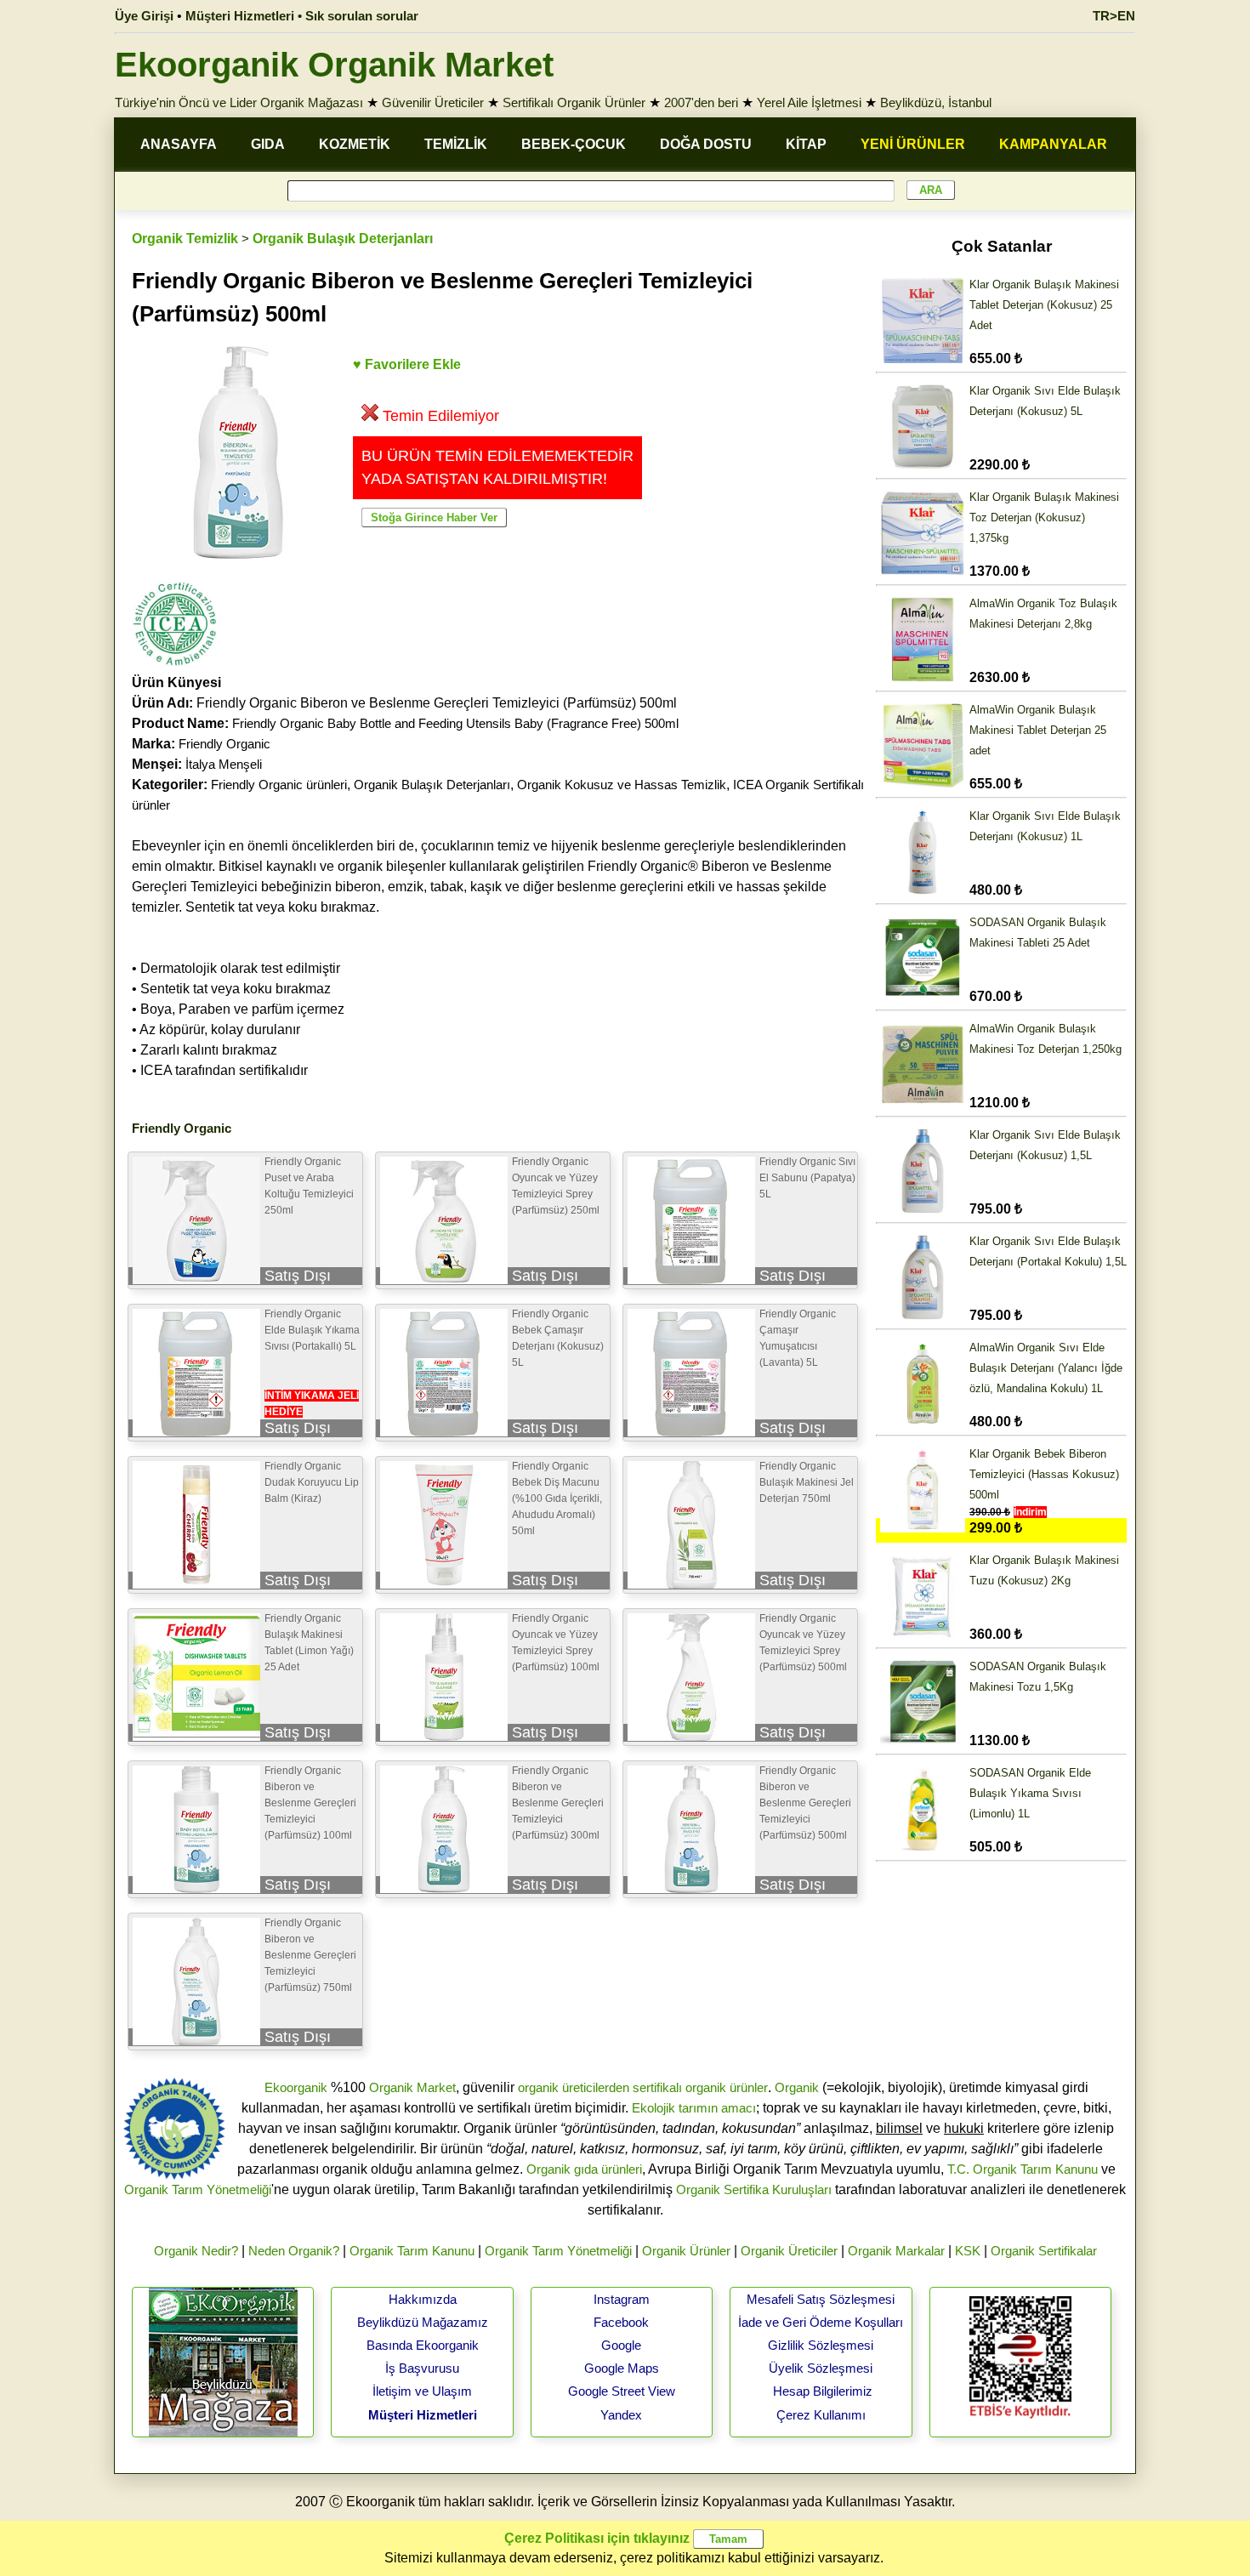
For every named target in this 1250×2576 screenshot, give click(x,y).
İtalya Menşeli (224, 764)
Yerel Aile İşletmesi (809, 102)
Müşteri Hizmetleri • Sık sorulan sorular (302, 16)
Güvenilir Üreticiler (433, 102)
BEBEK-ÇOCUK (574, 144)
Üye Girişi (144, 16)
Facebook (621, 2322)
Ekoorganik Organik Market (334, 65)
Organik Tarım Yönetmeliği (198, 2189)
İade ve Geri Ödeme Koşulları (821, 2322)
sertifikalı (657, 2087)
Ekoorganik (296, 2087)
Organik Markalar (896, 2251)
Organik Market (412, 2087)
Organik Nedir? (196, 2251)
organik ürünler (727, 2087)
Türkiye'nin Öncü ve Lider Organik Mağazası (239, 102)
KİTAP (806, 144)
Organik (797, 2087)
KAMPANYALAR (1053, 144)
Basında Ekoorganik (423, 2345)
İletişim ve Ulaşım (422, 2391)
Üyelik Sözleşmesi (821, 2368)
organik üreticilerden (574, 2087)
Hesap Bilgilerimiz (823, 2391)
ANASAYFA (179, 144)
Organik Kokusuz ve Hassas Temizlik (622, 785)
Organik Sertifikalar (1044, 2251)
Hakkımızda (423, 2299)
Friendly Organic (224, 744)
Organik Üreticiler (789, 2251)
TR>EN (1114, 16)
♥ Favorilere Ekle (407, 364)
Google (621, 2345)
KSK (968, 2251)
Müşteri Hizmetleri (423, 2415)
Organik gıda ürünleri (584, 2169)
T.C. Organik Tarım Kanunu (1023, 2169)
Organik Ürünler (686, 2251)
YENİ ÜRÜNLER (913, 144)
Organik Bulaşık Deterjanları (343, 239)
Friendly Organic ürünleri (279, 785)
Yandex (621, 2415)
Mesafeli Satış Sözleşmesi (821, 2299)
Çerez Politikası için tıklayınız (597, 2538)
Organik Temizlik (185, 239)
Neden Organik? (294, 2251)
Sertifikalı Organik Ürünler (574, 102)
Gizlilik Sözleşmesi (821, 2345)
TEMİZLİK (456, 144)
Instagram (622, 2299)
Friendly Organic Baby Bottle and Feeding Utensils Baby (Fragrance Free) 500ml (455, 723)
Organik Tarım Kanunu (412, 2251)
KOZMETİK (355, 144)
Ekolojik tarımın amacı (694, 2108)
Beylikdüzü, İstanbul (936, 102)
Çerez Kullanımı (821, 2415)
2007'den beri (701, 102)
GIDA (268, 144)
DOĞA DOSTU (706, 144)
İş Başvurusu (422, 2368)
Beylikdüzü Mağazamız (423, 2322)
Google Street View (622, 2391)
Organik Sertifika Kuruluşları (754, 2189)
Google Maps (622, 2368)
